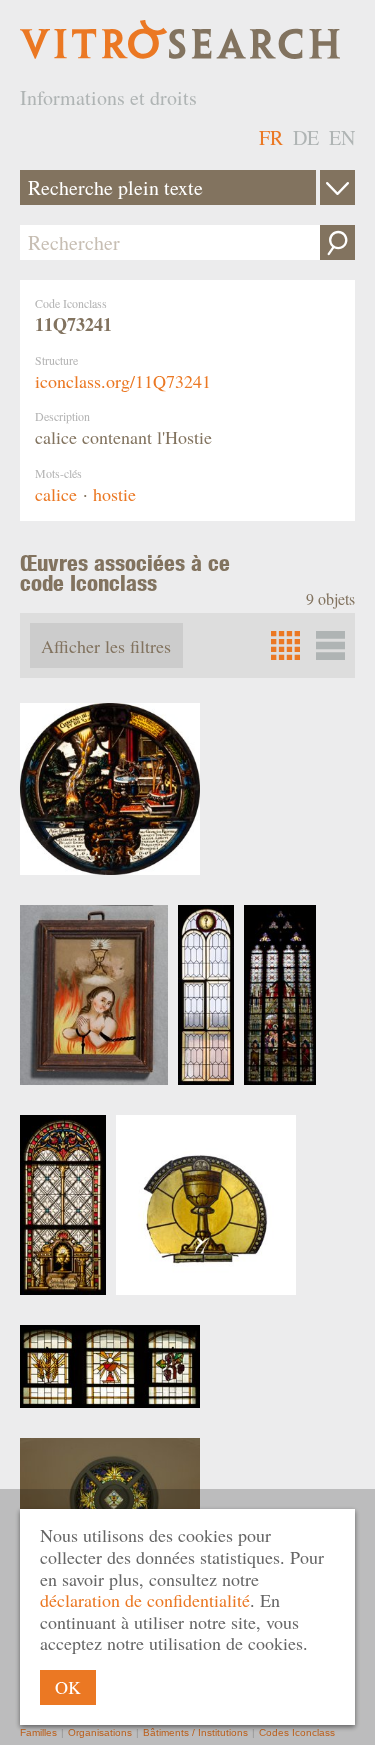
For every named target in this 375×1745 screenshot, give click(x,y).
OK (68, 1687)
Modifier (337, 187)
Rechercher (337, 242)
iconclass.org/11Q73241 (123, 381)
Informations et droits (108, 97)
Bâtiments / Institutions (195, 1732)
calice (56, 494)
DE (306, 137)
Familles (38, 1732)
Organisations (100, 1732)
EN (342, 137)
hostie (114, 494)
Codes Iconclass (297, 1732)
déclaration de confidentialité (145, 1600)
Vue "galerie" (330, 645)
